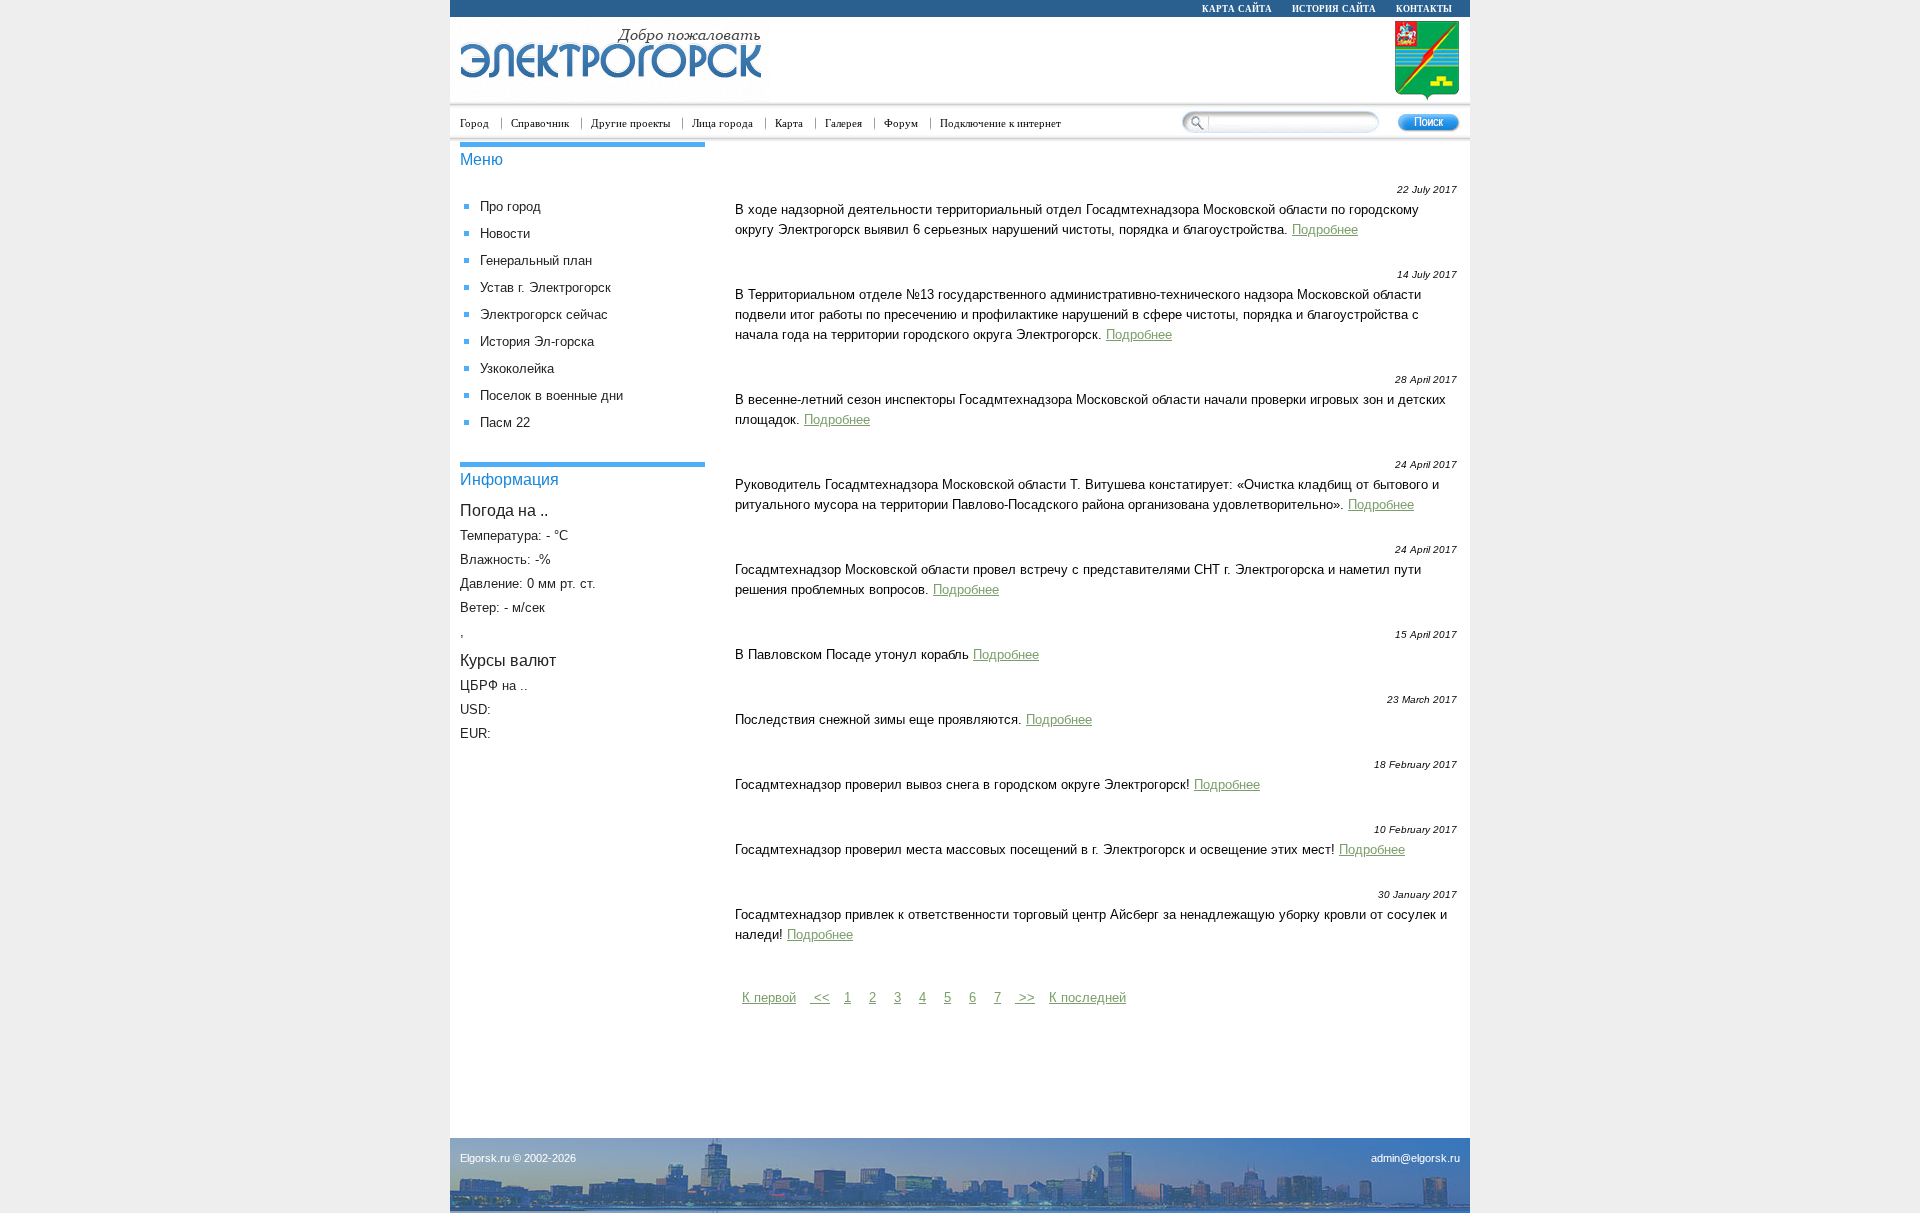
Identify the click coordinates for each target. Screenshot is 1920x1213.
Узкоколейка (517, 368)
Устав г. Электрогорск (545, 287)
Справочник (540, 123)
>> (1025, 997)
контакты (1424, 8)
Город (474, 123)
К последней (1087, 997)
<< (820, 997)
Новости (505, 233)
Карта (789, 123)
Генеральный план (536, 260)
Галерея (843, 123)
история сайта (1334, 8)
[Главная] (610, 60)
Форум (901, 123)
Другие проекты (630, 123)
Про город (510, 206)
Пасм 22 (505, 422)
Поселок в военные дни (551, 395)
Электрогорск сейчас (544, 314)
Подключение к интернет (1000, 123)
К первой (769, 997)
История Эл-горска (537, 341)
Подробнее (1325, 229)
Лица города (722, 123)
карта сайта (1237, 8)
